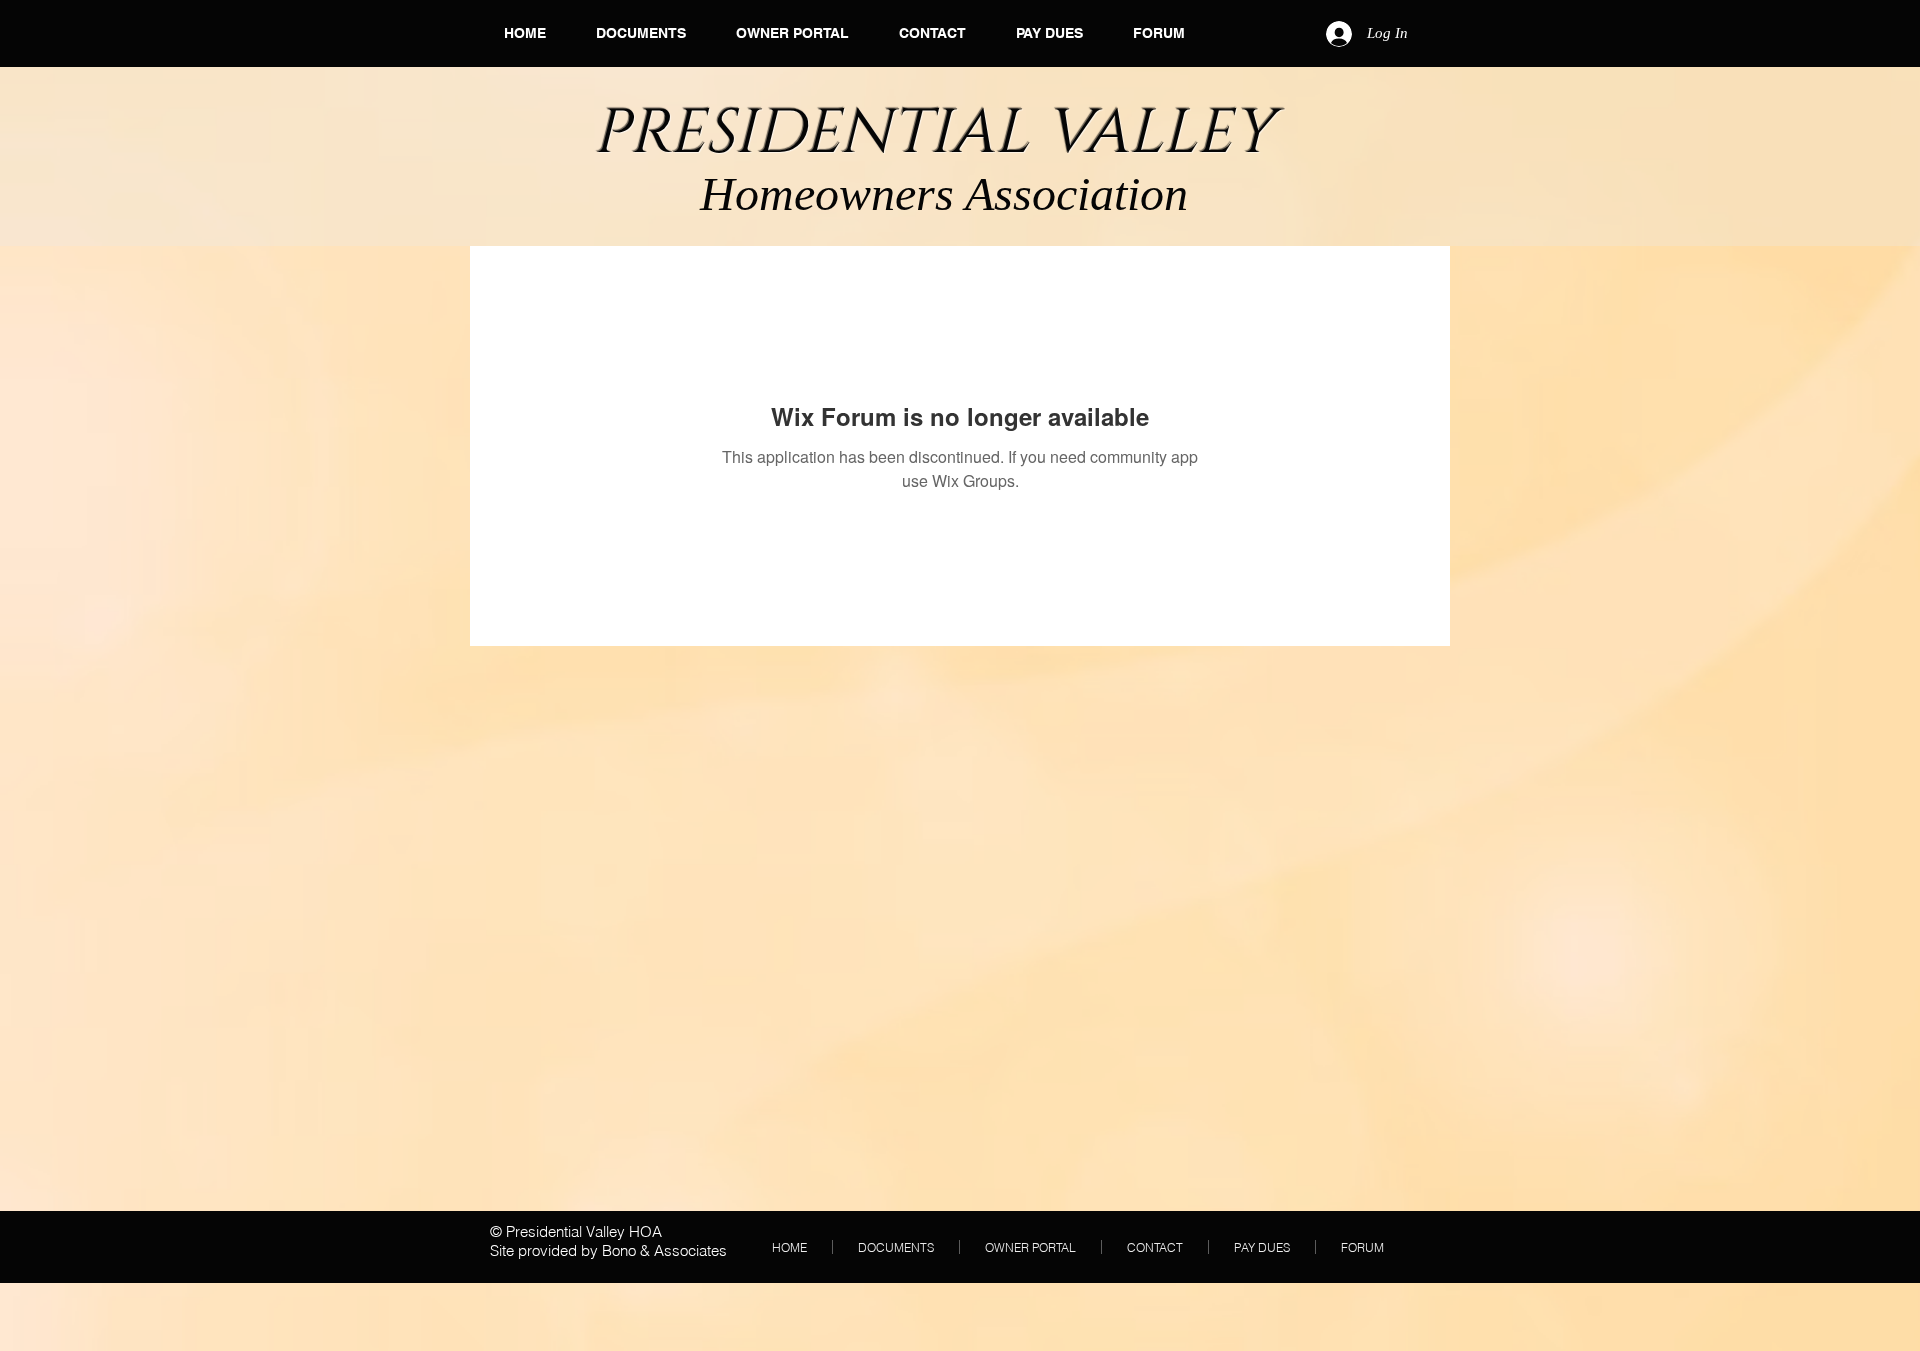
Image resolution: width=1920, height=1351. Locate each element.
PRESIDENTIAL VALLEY (941, 133)
